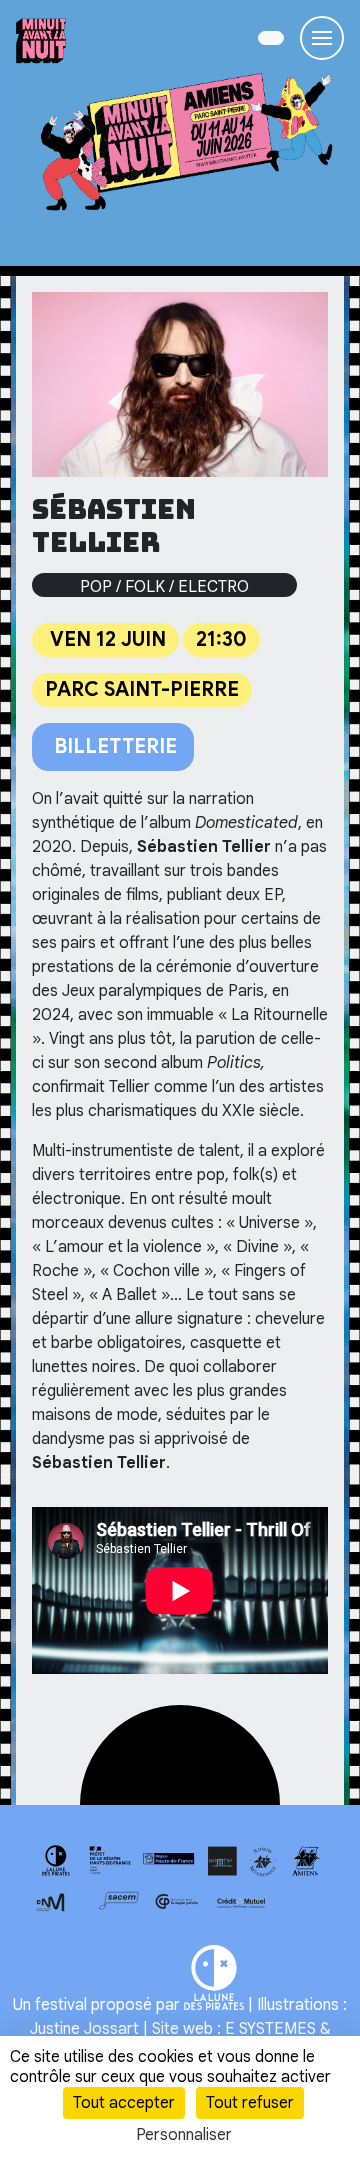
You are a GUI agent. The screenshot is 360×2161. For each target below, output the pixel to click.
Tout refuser (250, 2103)
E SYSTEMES (270, 2029)
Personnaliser (184, 2135)
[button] (271, 38)
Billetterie (113, 746)
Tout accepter (124, 2103)
